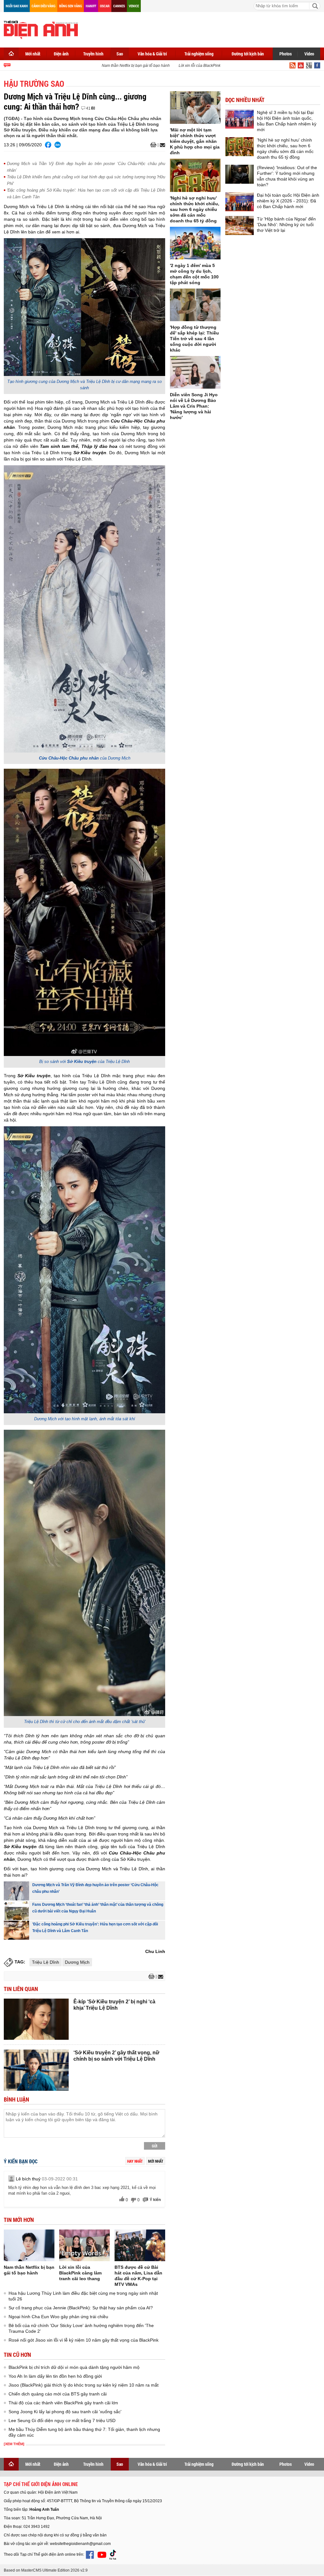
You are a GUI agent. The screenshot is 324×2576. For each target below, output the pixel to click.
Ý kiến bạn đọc (21, 2162)
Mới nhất (33, 54)
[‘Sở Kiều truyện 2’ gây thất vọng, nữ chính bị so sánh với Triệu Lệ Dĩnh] (36, 2070)
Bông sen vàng (71, 6)
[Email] (162, 145)
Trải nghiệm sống (199, 54)
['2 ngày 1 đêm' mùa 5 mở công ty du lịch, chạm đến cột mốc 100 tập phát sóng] (195, 243)
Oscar (105, 6)
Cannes (119, 6)
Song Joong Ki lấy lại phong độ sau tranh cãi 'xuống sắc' (65, 2412)
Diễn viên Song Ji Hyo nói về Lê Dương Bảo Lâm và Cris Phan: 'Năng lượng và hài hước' (194, 406)
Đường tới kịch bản (248, 54)
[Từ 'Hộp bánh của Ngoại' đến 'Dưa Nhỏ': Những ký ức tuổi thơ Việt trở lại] (240, 226)
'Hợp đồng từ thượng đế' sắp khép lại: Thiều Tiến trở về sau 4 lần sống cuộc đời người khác (194, 339)
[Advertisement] (205, 29)
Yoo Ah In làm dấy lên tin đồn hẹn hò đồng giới (55, 2376)
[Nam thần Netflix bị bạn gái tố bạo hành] (29, 2245)
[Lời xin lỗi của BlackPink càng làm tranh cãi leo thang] (84, 2245)
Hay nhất (135, 2161)
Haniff (91, 6)
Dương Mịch (77, 1962)
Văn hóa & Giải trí (152, 54)
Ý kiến (155, 2200)
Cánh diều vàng (44, 6)
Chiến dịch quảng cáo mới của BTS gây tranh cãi (58, 2394)
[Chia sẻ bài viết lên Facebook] (48, 145)
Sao (120, 54)
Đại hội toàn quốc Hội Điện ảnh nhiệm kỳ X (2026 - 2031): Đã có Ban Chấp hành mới (288, 201)
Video (309, 54)
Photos (286, 54)
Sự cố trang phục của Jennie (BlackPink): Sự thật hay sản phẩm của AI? (81, 2308)
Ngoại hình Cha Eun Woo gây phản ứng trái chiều (58, 2317)
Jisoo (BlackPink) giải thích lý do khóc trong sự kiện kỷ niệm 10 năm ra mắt (84, 2385)
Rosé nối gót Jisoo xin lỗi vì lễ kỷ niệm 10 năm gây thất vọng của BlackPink (84, 2340)
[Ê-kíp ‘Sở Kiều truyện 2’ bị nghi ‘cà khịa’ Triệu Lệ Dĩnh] (36, 2019)
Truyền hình (93, 54)
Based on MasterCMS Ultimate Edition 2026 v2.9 (46, 2570)
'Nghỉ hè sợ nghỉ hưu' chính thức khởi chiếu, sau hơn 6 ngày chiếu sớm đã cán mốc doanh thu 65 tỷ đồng (195, 209)
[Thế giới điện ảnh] (41, 29)
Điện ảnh (61, 54)
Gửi (155, 2146)
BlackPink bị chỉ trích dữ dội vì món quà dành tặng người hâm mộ (74, 2367)
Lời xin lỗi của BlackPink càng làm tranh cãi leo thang (202, 66)
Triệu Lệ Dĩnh (46, 1962)
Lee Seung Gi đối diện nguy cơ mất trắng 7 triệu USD (62, 2420)
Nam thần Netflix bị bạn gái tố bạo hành (113, 66)
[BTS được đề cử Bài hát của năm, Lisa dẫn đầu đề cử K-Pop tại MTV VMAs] (140, 2245)
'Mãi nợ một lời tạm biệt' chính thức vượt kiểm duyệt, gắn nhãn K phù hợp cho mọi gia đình (195, 141)
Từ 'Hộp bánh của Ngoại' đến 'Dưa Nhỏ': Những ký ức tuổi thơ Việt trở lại (286, 225)
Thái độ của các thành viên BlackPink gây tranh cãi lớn (63, 2403)
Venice (134, 6)
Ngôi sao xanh (17, 6)
